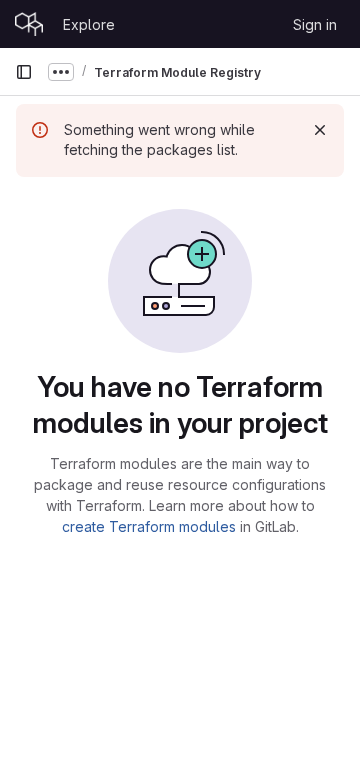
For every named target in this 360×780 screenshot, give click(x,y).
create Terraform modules (149, 526)
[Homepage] (29, 24)
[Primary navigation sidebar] (24, 72)
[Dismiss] (320, 130)
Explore (89, 24)
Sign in (315, 24)
